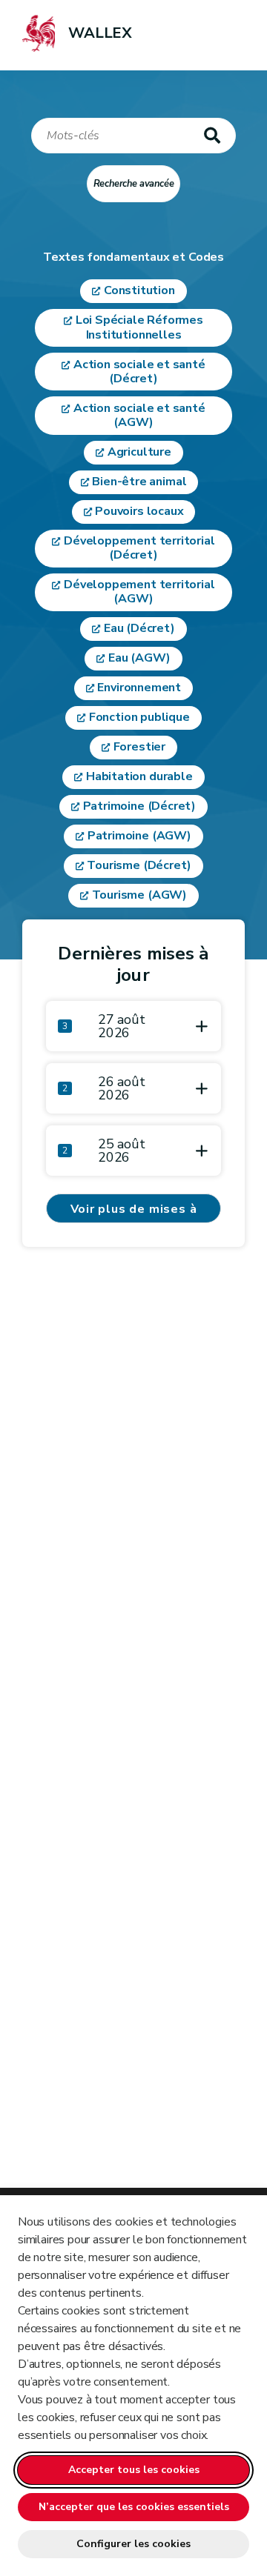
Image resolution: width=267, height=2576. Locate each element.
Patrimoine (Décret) (140, 806)
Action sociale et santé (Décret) (139, 372)
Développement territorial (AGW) (139, 592)
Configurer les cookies (133, 2544)
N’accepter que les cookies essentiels (134, 2507)
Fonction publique (139, 717)
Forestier (139, 747)
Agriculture (139, 452)
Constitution (139, 290)
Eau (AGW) (139, 658)
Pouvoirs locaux (139, 511)
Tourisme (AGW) (139, 895)
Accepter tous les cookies (134, 2470)
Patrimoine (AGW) (139, 836)
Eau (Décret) (139, 628)
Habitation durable (139, 776)
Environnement (139, 688)
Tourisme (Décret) (139, 865)
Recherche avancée (134, 184)
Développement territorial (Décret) (139, 548)
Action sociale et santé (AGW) (139, 415)
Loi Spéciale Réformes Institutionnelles (139, 327)
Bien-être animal (139, 482)
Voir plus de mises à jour (134, 1212)
